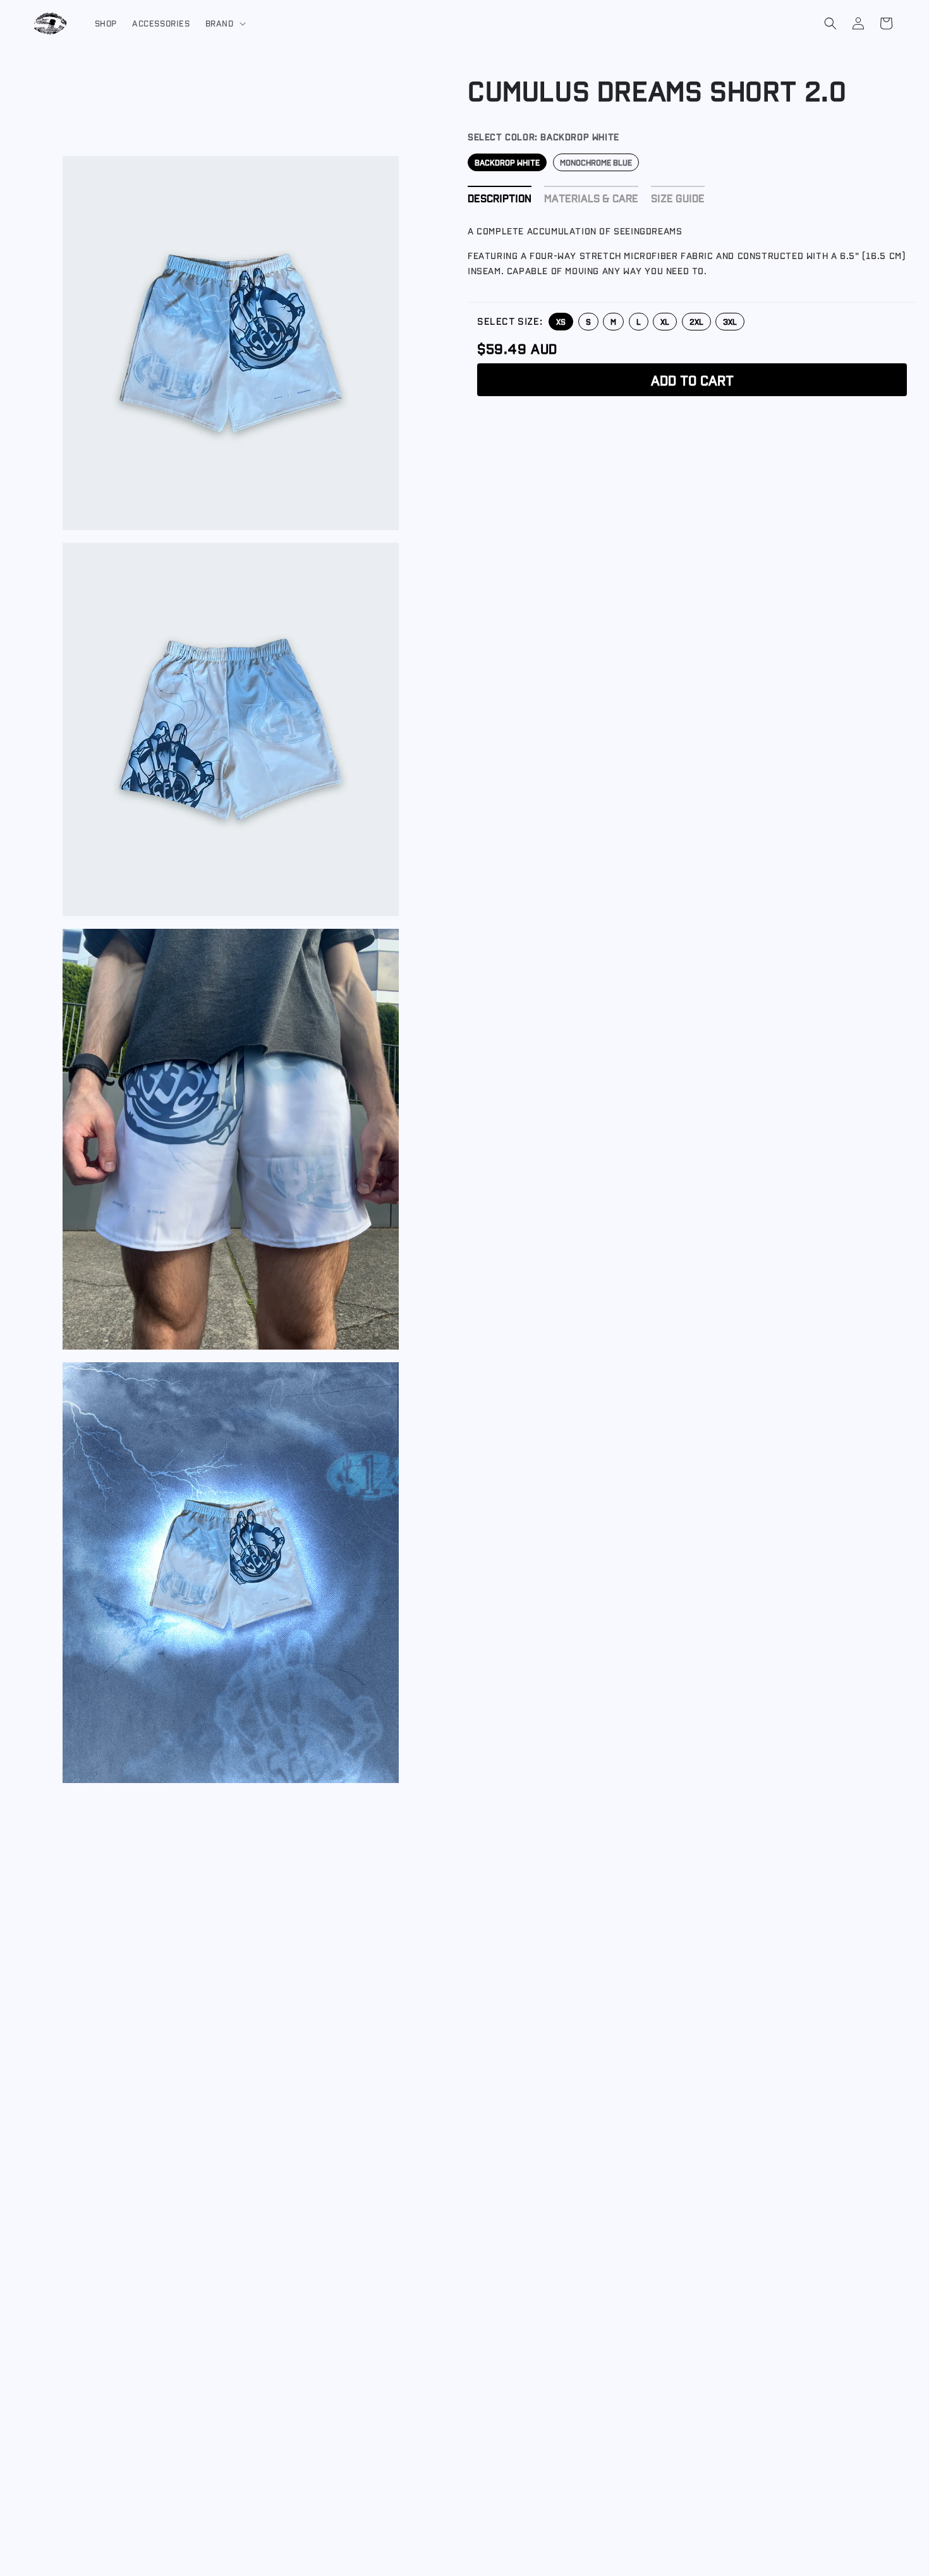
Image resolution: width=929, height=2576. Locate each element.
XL (665, 321)
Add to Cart (692, 379)
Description (500, 197)
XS (561, 321)
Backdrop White (507, 162)
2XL (696, 321)
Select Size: (510, 321)
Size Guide (678, 197)
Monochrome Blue (596, 162)
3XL (730, 321)
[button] (224, 23)
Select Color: (543, 137)
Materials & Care (591, 197)
